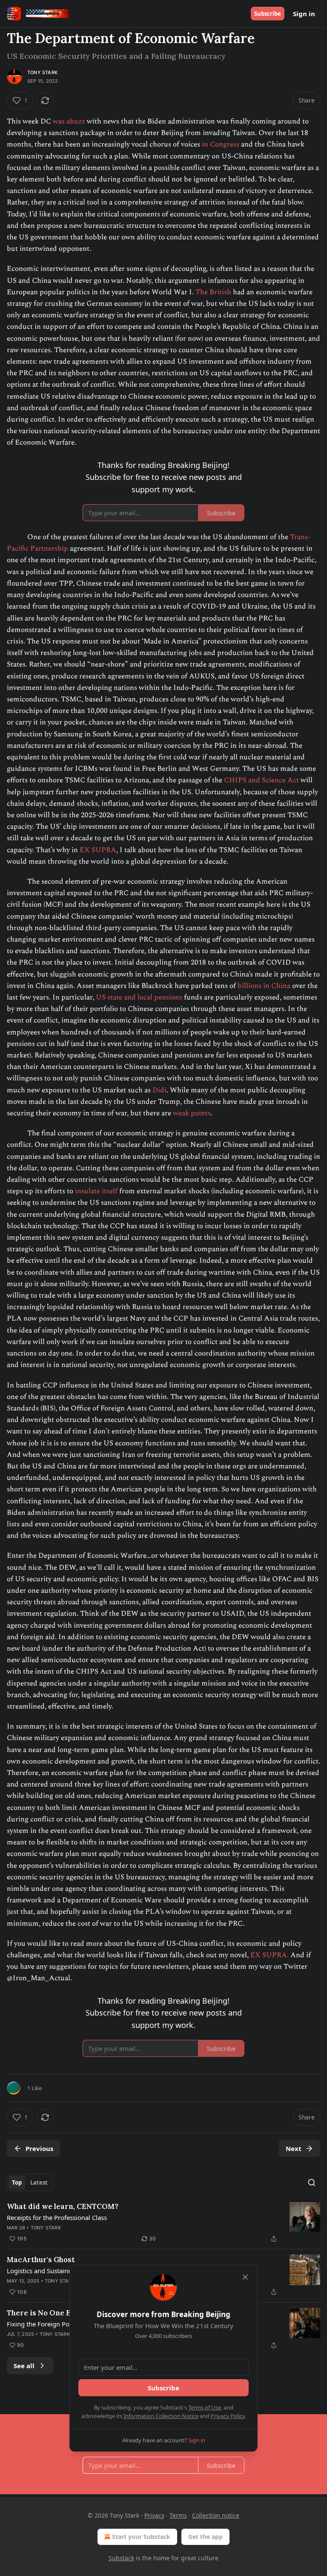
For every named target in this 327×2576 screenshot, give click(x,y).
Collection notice (216, 2515)
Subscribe (268, 14)
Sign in (304, 14)
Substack (121, 2558)
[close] (245, 2277)
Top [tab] (17, 2183)
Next (294, 2148)
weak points (192, 1113)
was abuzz (69, 121)
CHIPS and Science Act (261, 780)
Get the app (205, 2537)
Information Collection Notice (161, 2416)
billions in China (264, 986)
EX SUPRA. (270, 1955)
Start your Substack (141, 2537)
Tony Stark (42, 72)
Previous (39, 2148)
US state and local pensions (140, 997)
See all (24, 2366)
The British (213, 292)
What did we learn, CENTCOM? (63, 2206)
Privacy (154, 2515)
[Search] (312, 2183)
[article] (163, 2223)
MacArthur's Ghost (41, 2260)
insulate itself (97, 1191)
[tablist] (30, 2183)
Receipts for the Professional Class (57, 2217)
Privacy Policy (228, 2416)
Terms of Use (205, 2407)
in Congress (221, 144)
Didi (159, 1090)
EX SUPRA (98, 850)
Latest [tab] (39, 2183)
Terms (178, 2515)
